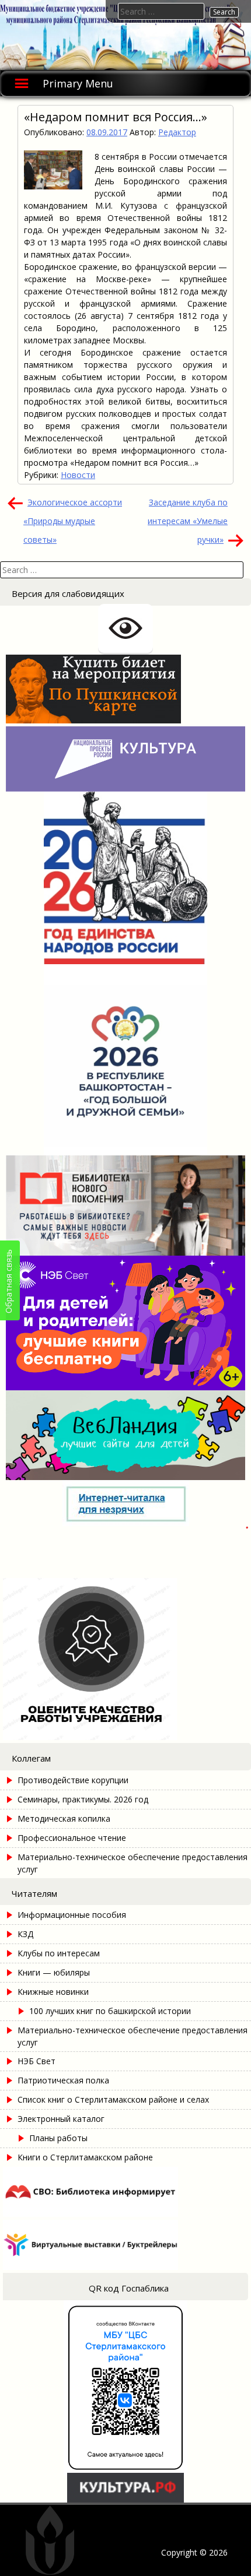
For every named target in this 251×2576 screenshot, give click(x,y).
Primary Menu (78, 83)
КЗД (25, 1934)
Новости (78, 475)
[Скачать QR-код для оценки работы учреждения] (125, 1737)
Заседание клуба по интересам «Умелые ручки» (188, 521)
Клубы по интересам (59, 1953)
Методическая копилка (64, 1818)
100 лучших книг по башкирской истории (110, 2011)
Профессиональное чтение (72, 1838)
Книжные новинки (53, 1992)
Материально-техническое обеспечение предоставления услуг (133, 1863)
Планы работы (58, 2138)
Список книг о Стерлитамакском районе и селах (113, 2099)
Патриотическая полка (63, 2080)
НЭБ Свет (36, 2061)
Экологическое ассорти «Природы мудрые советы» (73, 521)
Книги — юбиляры (54, 1972)
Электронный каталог (61, 2119)
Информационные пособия (72, 1915)
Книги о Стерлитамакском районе (85, 2157)
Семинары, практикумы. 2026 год (83, 1799)
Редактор (177, 132)
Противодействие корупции (73, 1780)
